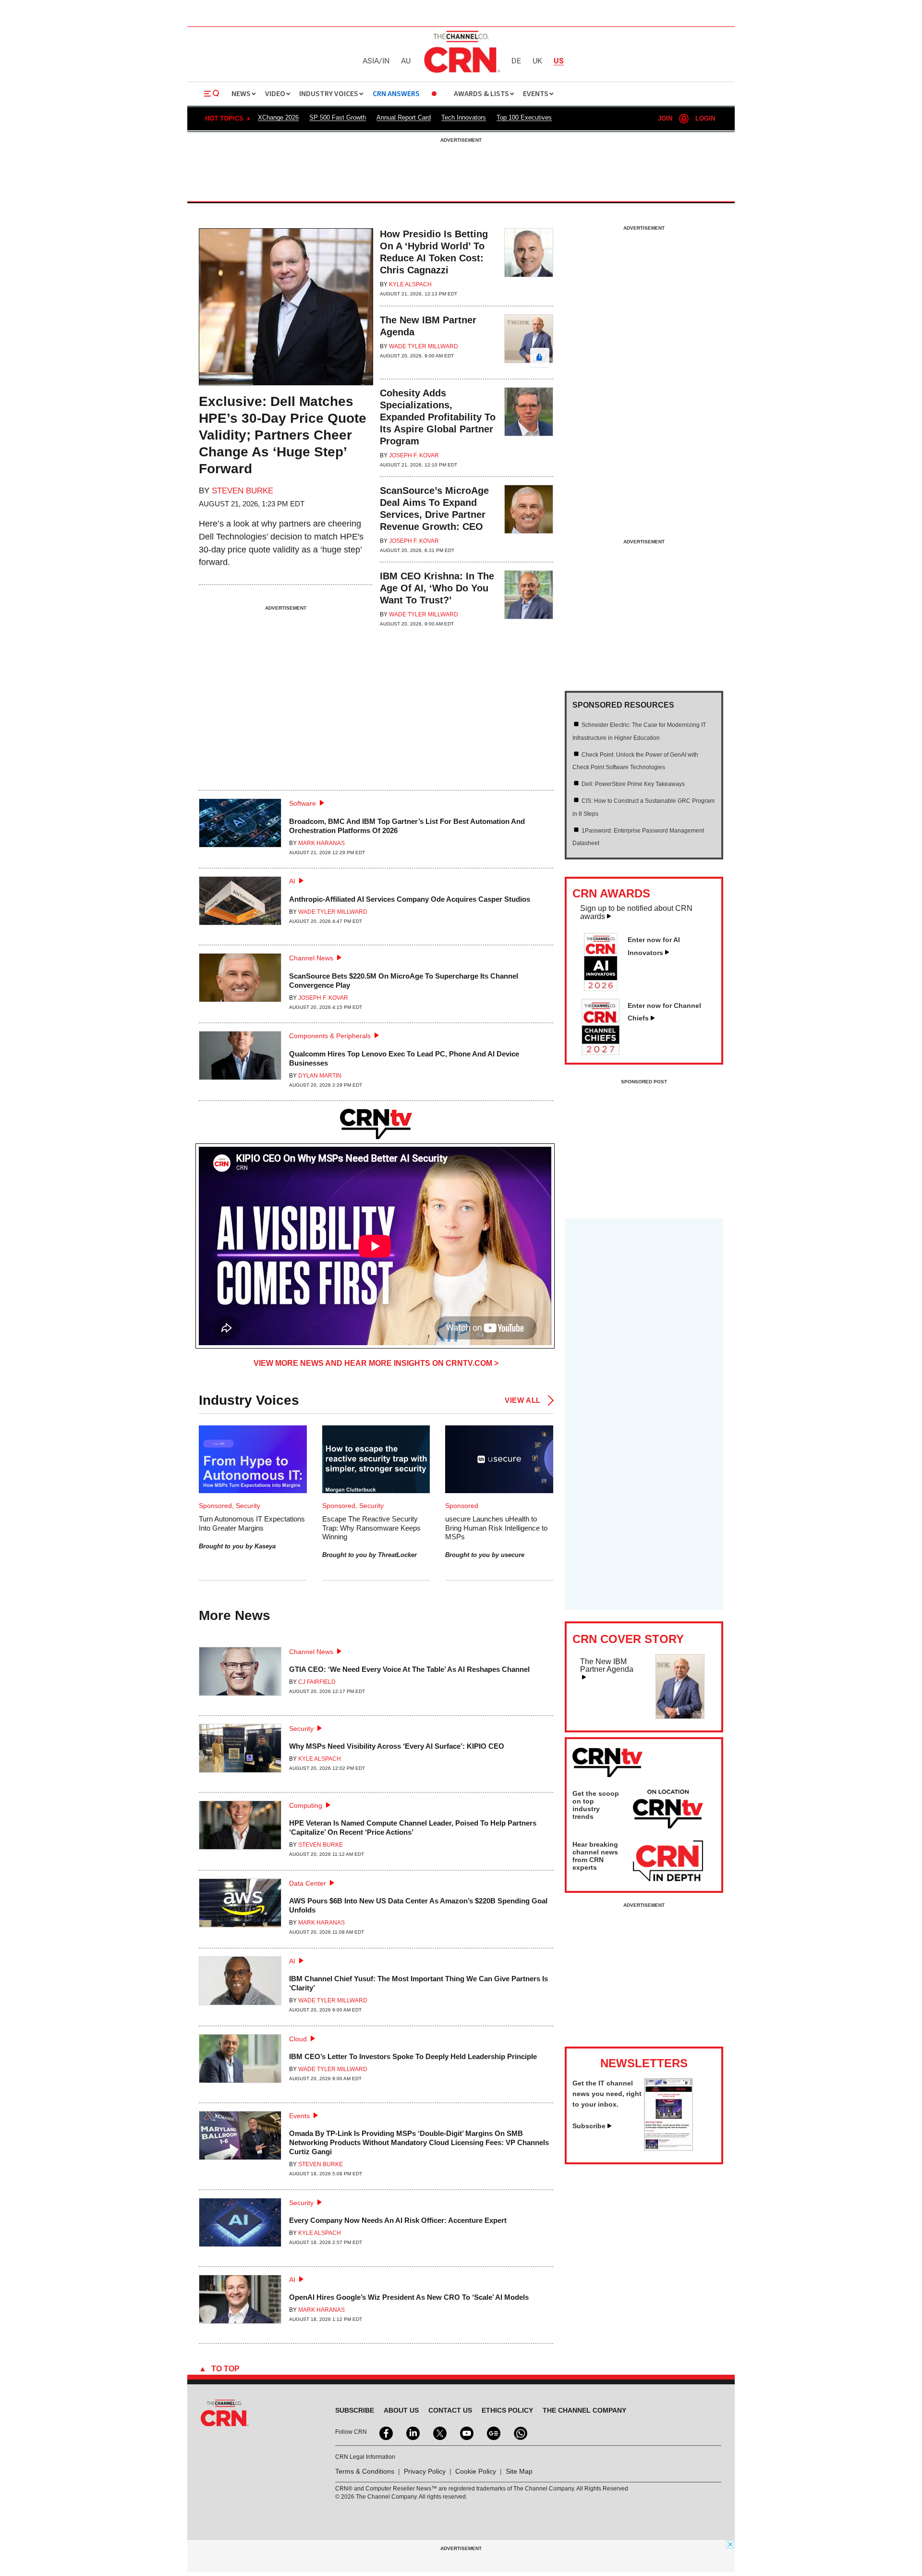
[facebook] (385, 2432)
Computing (306, 1805)
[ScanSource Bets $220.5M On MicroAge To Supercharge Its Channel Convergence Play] (240, 982)
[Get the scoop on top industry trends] (668, 1811)
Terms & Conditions (365, 2471)
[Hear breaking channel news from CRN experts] (668, 1862)
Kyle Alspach (410, 284)
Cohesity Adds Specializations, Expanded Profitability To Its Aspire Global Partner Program (438, 417)
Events (299, 2116)
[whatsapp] (520, 2432)
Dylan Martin (320, 1076)
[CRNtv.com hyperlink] (376, 1124)
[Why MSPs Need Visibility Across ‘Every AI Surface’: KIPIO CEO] (240, 1752)
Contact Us (450, 2410)
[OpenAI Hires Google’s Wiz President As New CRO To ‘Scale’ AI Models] (240, 2303)
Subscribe (589, 2126)
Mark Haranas (321, 843)
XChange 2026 (278, 117)
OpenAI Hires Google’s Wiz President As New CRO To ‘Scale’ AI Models (409, 2297)
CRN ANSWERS (396, 94)
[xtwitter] (439, 2432)
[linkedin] (412, 2432)
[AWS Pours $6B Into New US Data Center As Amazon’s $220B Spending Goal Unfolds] (240, 1907)
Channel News (311, 958)
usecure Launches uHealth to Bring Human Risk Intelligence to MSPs (496, 1527)
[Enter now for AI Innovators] (605, 988)
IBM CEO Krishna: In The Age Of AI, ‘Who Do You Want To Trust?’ (437, 588)
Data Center (308, 1883)
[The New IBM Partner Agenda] (529, 343)
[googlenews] (493, 2432)
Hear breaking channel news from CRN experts (595, 1856)
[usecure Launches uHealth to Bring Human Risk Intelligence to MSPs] (499, 1459)
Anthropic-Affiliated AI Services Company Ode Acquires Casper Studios (410, 899)
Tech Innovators (464, 117)
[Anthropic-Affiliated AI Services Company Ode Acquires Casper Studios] (240, 905)
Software (303, 803)
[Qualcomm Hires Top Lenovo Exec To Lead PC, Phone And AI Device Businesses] (240, 1060)
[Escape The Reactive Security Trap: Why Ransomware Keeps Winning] (376, 1459)
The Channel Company (584, 2410)
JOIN (665, 118)
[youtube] (466, 2432)
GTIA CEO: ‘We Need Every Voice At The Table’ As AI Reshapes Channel (409, 1669)
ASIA (371, 61)
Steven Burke (243, 491)
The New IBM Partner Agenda (607, 1665)
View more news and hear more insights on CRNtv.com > (376, 1363)
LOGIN (705, 118)
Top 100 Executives (524, 117)
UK (537, 61)
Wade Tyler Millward (424, 346)
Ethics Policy (507, 2410)
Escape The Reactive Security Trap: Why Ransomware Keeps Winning (371, 1527)
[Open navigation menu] (212, 94)
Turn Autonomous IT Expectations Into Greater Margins (252, 1523)
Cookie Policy (476, 2471)
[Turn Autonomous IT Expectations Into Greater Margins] (253, 1459)
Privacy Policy (425, 2471)
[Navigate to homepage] (461, 74)
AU (406, 61)
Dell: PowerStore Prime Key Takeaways (633, 784)
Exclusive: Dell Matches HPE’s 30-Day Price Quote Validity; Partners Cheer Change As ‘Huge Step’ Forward (283, 435)
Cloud (298, 2039)
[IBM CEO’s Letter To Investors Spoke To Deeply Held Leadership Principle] (240, 2062)
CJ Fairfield (317, 1682)
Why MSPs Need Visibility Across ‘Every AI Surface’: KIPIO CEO (397, 1746)
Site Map (519, 2471)
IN (386, 61)
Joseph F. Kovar (414, 455)
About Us (401, 2410)
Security (301, 1729)
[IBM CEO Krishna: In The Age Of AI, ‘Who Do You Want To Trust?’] (529, 599)
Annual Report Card (404, 117)
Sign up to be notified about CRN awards (636, 912)
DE (516, 61)
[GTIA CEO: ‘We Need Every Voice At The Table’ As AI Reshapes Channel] (240, 1675)
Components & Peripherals (330, 1036)
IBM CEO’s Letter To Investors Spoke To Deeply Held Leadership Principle (413, 2056)
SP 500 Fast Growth (338, 117)
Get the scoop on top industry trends (596, 1805)
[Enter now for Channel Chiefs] (605, 1052)
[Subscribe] (668, 2148)
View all (523, 1400)
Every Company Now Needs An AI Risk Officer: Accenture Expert (398, 2220)
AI (292, 881)
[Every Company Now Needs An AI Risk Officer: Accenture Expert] (240, 2226)
